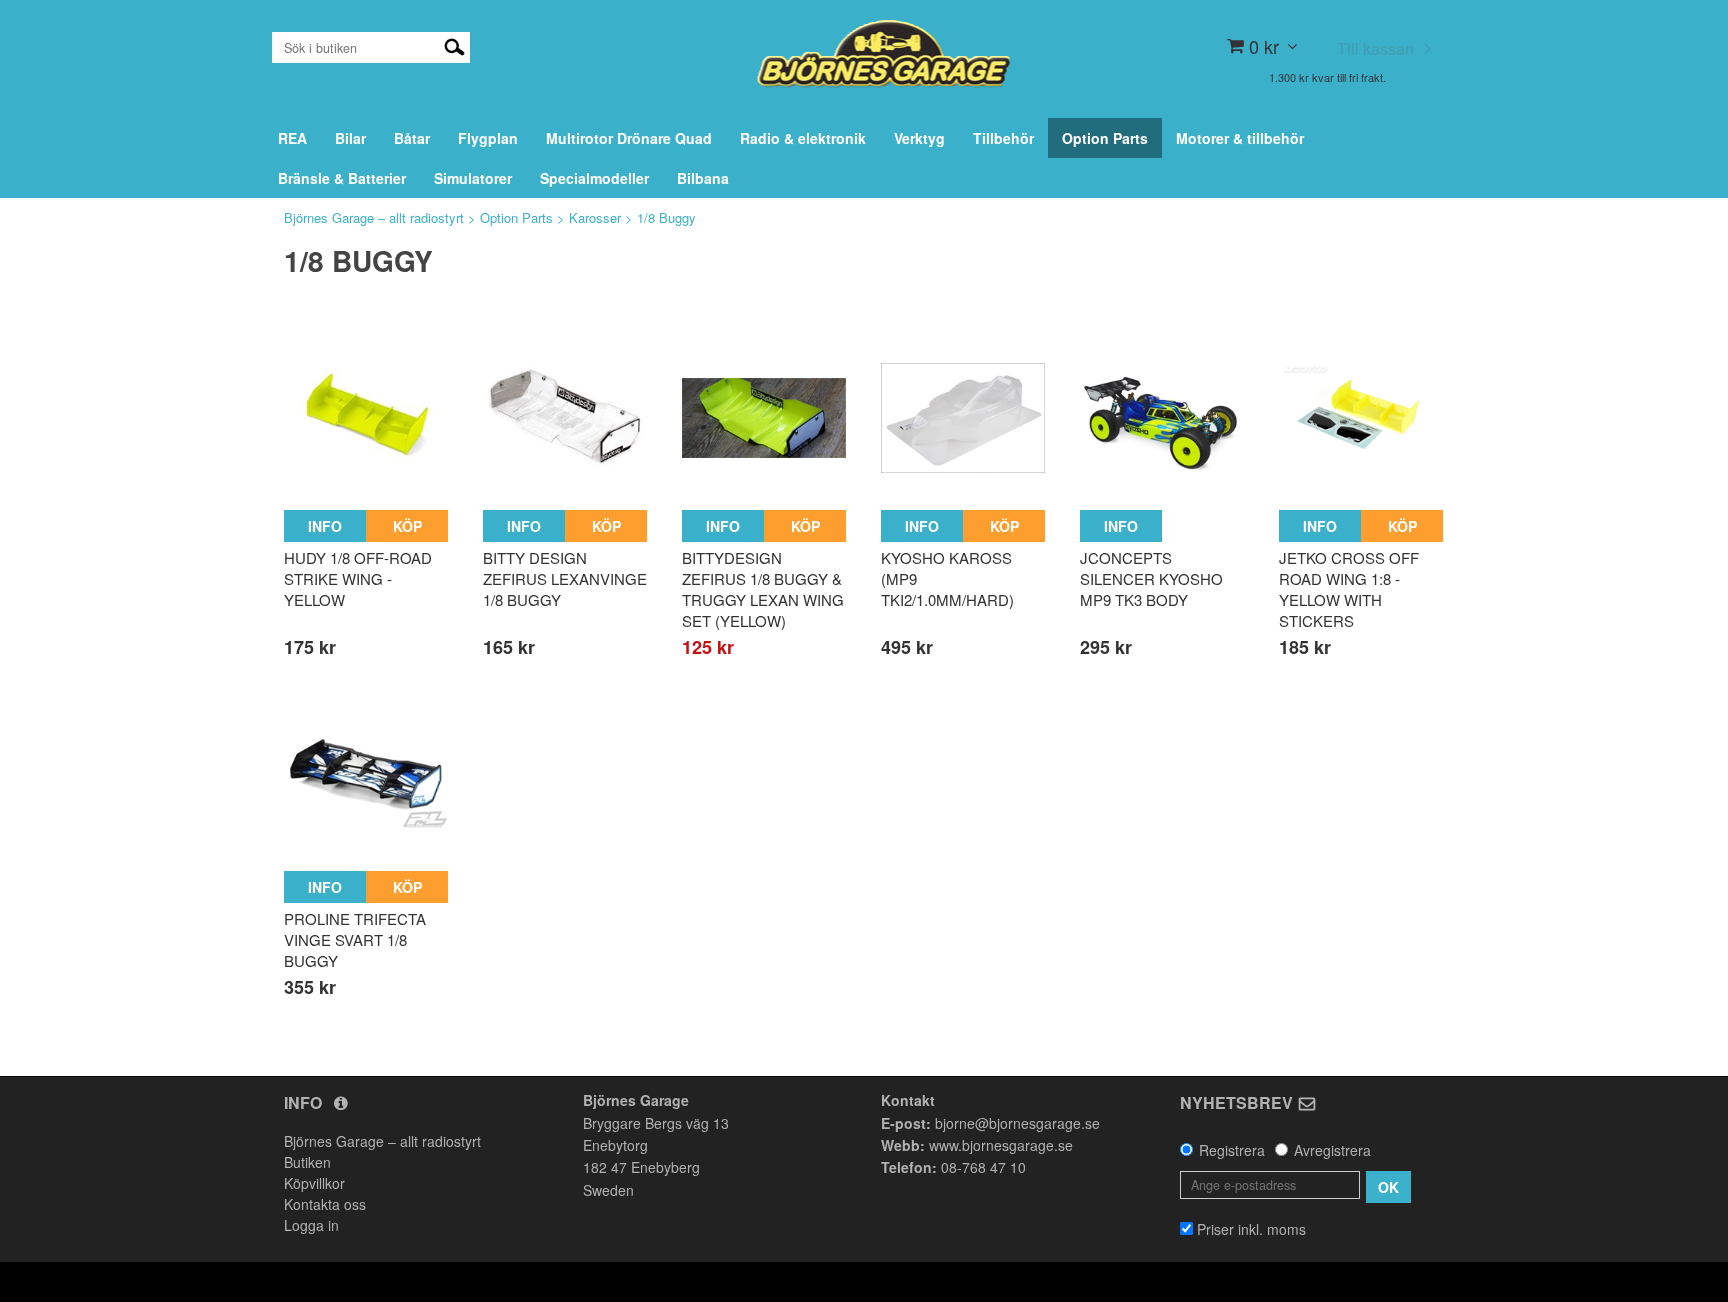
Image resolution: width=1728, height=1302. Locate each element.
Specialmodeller (594, 178)
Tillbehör (1003, 138)
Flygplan (488, 138)
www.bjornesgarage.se (1001, 1145)
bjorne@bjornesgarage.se (1017, 1123)
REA (292, 138)
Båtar (412, 138)
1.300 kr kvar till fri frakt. (1327, 77)
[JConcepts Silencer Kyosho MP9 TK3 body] (1162, 418)
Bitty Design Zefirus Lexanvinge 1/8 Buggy (565, 578)
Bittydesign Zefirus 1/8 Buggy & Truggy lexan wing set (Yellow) (763, 589)
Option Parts (1105, 138)
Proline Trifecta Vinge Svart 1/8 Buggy (355, 939)
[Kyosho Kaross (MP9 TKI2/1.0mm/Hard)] (963, 418)
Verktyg (919, 138)
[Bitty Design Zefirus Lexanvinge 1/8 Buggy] (565, 418)
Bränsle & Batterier (342, 178)
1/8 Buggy (666, 217)
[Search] (454, 45)
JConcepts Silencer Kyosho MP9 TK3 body (1151, 578)
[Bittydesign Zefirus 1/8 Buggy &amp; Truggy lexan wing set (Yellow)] (764, 418)
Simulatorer (473, 178)
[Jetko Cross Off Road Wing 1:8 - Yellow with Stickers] (1361, 418)
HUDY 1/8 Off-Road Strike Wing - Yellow (358, 578)
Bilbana (703, 178)
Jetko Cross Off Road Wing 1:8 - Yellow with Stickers (1349, 589)
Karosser (595, 217)
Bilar (350, 138)
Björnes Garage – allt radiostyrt (374, 217)
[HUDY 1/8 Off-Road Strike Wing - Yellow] (366, 418)
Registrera (1232, 1150)
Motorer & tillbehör (1240, 138)
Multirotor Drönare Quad (629, 138)
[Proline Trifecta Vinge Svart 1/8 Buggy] (366, 778)
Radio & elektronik (803, 138)
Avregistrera (1332, 1150)
